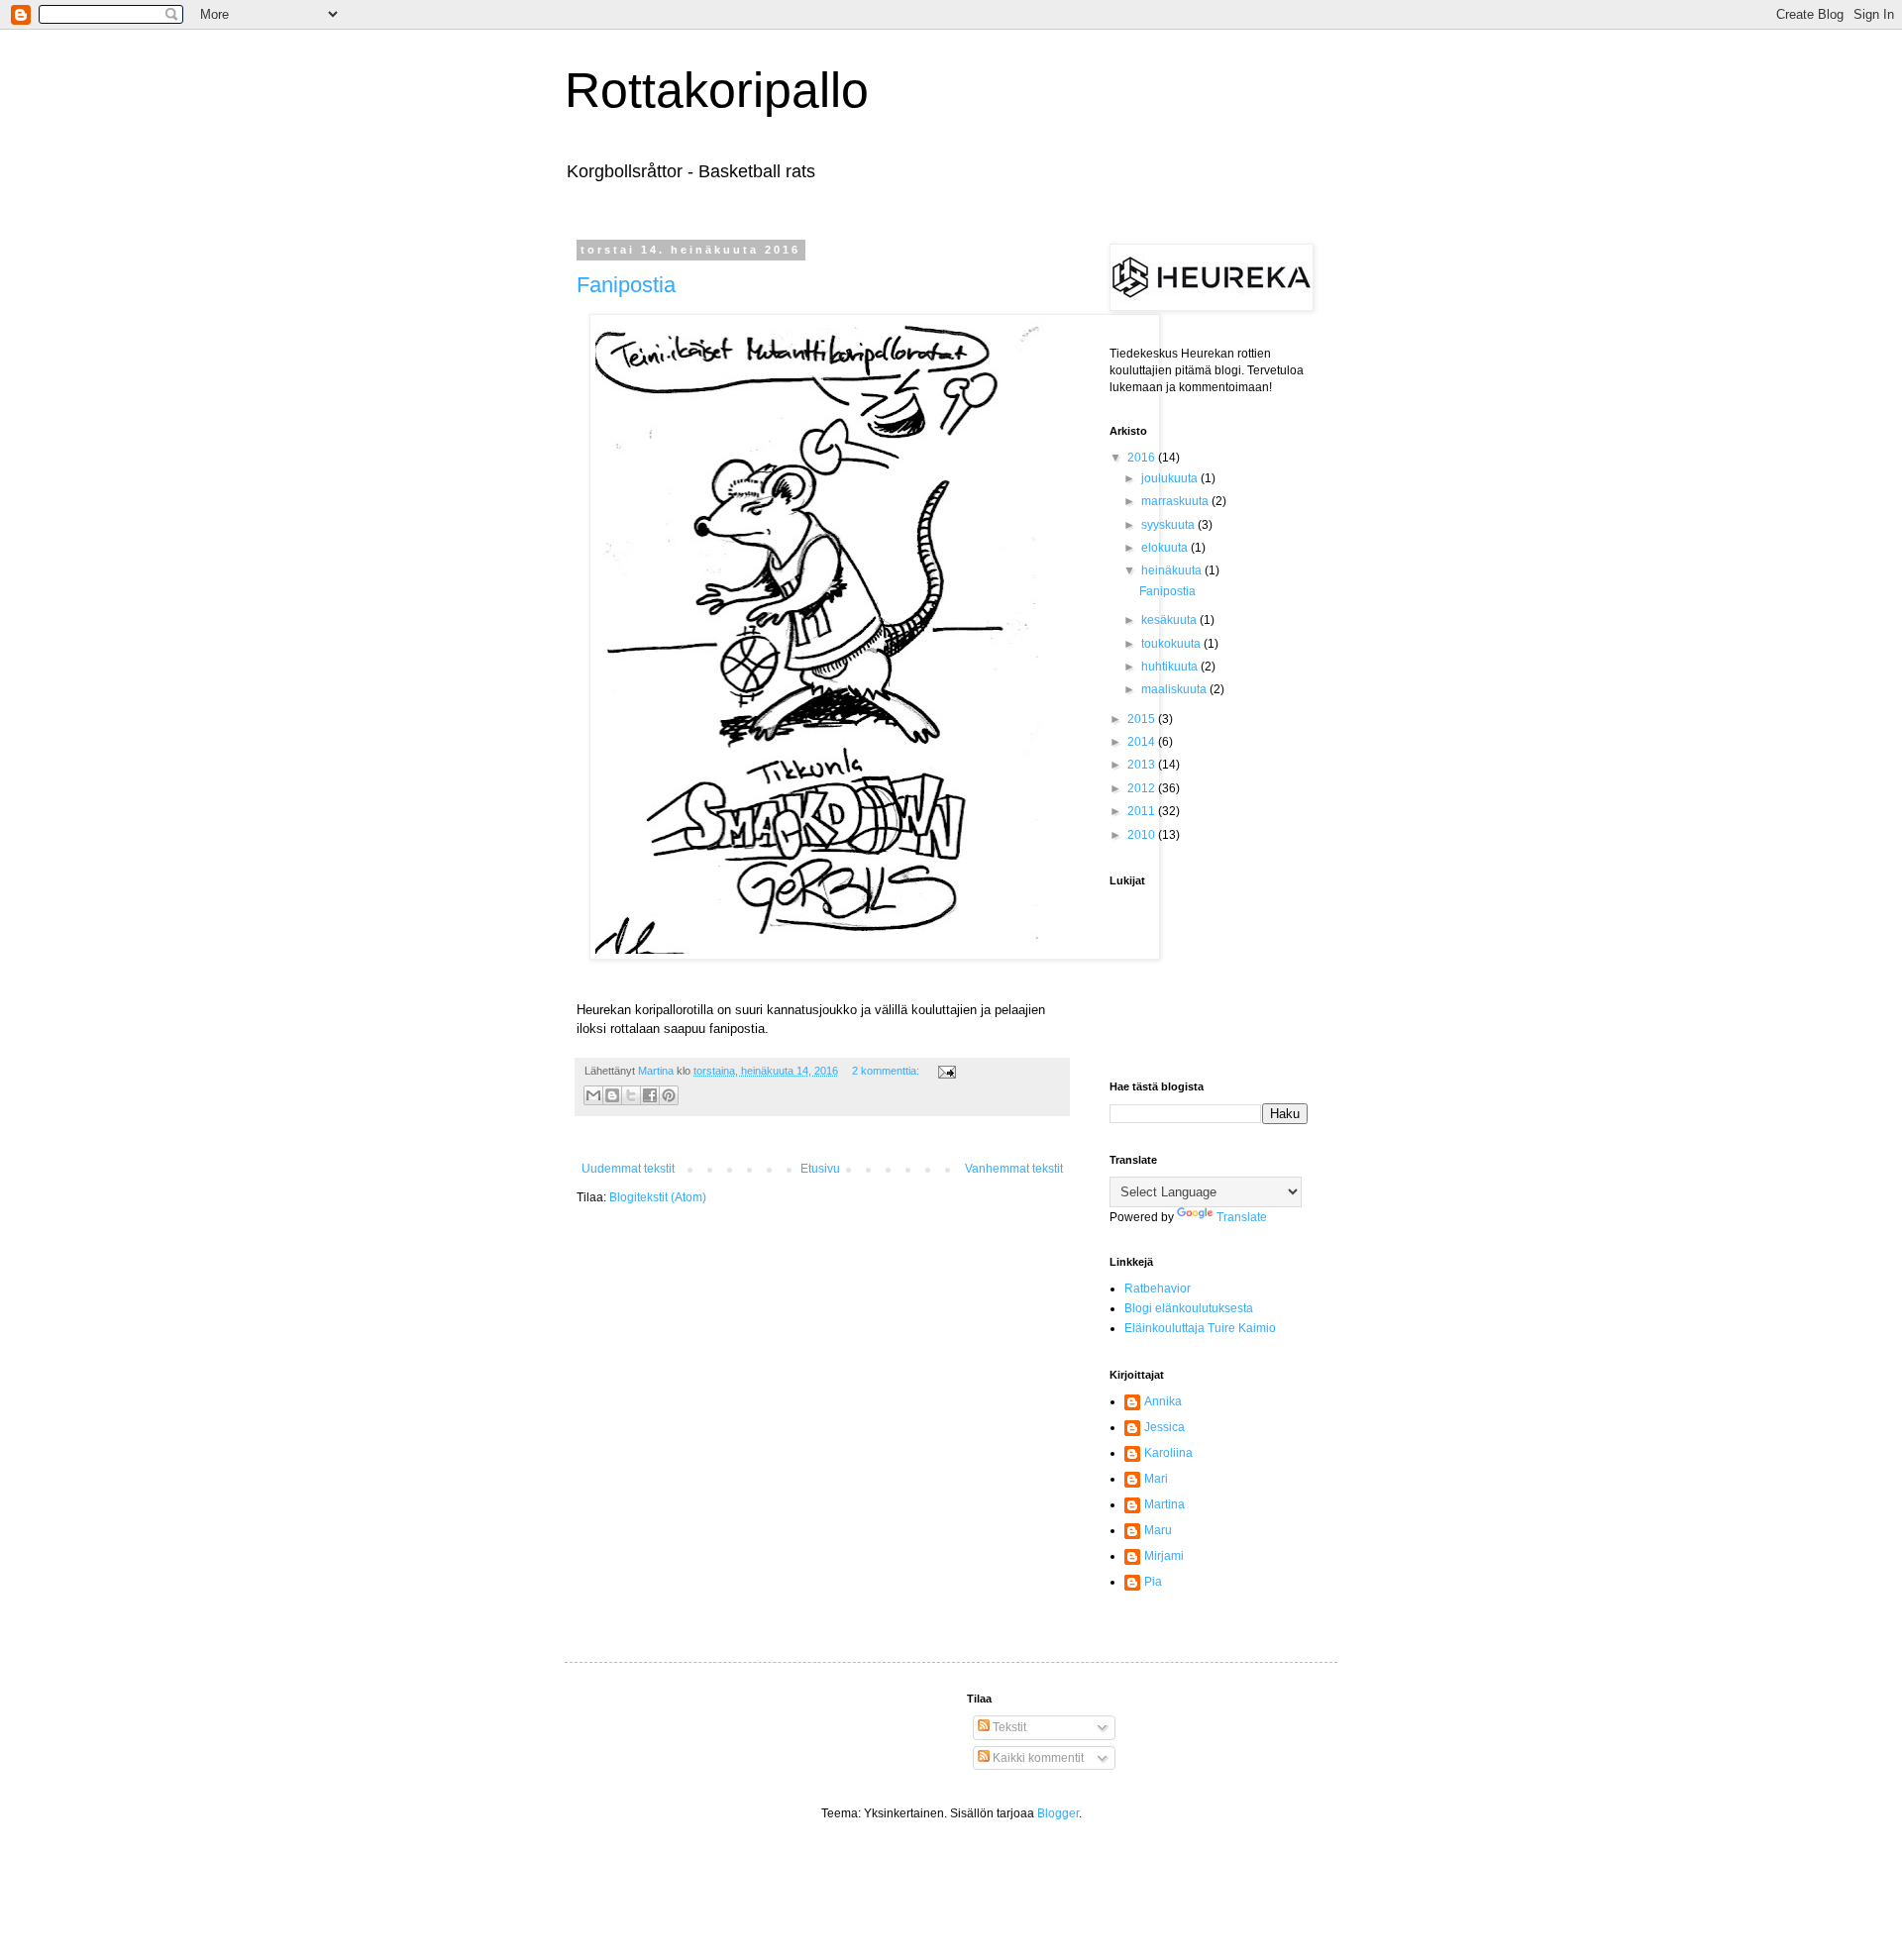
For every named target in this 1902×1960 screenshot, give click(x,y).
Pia (1153, 1582)
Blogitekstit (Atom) (658, 1197)
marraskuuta (1176, 501)
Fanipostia (626, 285)
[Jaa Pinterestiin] (669, 1095)
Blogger (1058, 1813)
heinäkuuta (1173, 570)
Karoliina (1168, 1453)
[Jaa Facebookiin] (650, 1095)
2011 (1143, 811)
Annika (1163, 1401)
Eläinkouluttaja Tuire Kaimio (1200, 1328)
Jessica (1164, 1427)
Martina (1164, 1504)
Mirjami (1164, 1556)
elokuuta (1166, 548)
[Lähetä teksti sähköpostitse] (945, 1071)
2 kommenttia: (887, 1071)
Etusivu (820, 1169)
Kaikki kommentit (1037, 1758)
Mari (1156, 1479)
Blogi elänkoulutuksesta (1189, 1308)
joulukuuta (1171, 478)
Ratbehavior (1158, 1289)
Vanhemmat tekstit (1014, 1169)
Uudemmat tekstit (628, 1169)
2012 (1143, 788)
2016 (1143, 458)
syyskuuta (1169, 525)
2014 (1143, 742)
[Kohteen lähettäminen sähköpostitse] (593, 1095)
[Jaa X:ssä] (631, 1095)
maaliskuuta (1175, 689)
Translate (1242, 1217)
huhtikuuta (1171, 667)
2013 (1143, 765)
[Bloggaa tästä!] (612, 1095)
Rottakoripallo (717, 90)
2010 (1143, 835)
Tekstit (1008, 1727)
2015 (1143, 719)
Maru (1158, 1530)
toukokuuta (1172, 644)
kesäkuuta (1170, 620)
